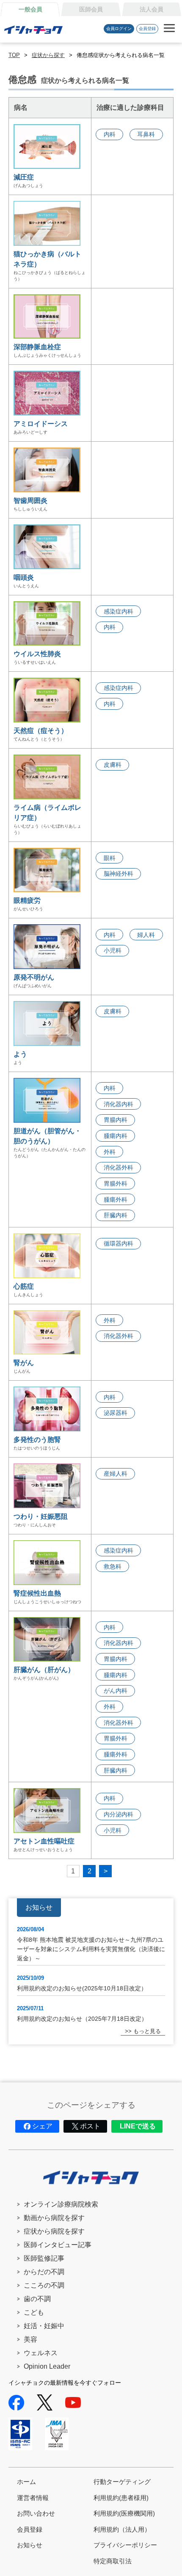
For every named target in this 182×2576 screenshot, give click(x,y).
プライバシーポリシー (125, 2545)
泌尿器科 (116, 1413)
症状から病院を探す (54, 2231)
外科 (110, 1152)
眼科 (110, 858)
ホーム (26, 2482)
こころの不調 (44, 2285)
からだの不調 (44, 2272)
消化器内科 (119, 1104)
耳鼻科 (146, 134)
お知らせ (30, 2545)
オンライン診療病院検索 (61, 2204)
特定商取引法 (113, 2561)
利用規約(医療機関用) (124, 2513)
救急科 (113, 1566)
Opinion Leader (47, 2366)
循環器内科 (119, 1243)
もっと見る (147, 2031)
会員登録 (147, 29)
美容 (30, 2339)
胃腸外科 (116, 1183)
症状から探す (48, 55)
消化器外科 (119, 1167)
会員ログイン (119, 29)
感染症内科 (119, 611)
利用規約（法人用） (122, 2529)
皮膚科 (113, 765)
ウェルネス (41, 2353)
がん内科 (116, 1691)
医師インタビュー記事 (58, 2245)
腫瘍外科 (116, 1200)
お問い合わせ (36, 2513)
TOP (14, 55)
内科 (110, 134)
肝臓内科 (116, 1215)
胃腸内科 (116, 1120)
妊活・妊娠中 (44, 2326)
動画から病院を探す (54, 2218)
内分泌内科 (119, 1814)
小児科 (113, 950)
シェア (42, 2126)
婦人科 (146, 935)
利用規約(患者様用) (121, 2498)
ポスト (90, 2126)
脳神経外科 (119, 874)
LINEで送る (138, 2126)
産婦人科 (116, 1474)
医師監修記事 (44, 2258)
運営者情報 (33, 2498)
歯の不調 (37, 2299)
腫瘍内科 (116, 1136)
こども (34, 2312)
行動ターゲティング (122, 2482)
